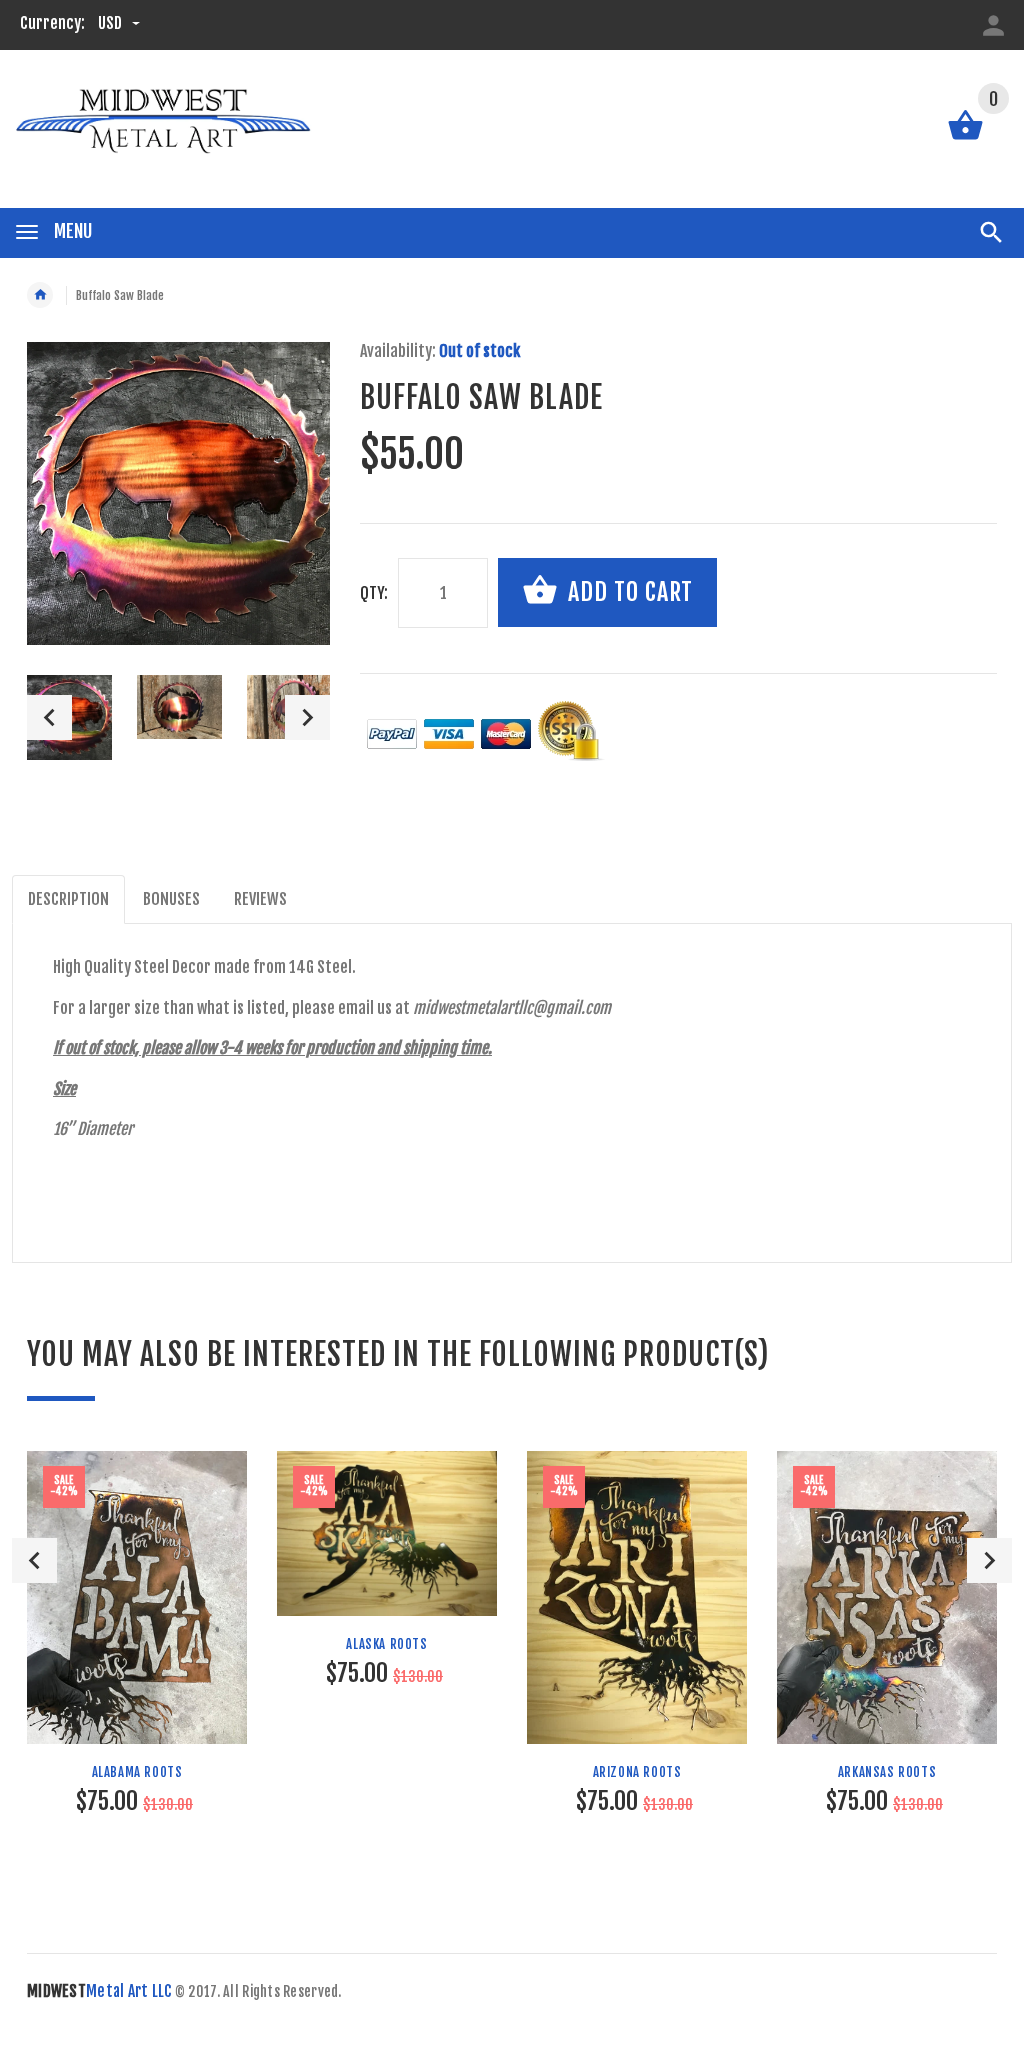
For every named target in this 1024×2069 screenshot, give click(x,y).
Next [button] (307, 717)
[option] (179, 707)
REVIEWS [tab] (260, 899)
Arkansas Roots (887, 1772)
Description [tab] (68, 899)
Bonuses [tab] (171, 899)
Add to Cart (627, 592)
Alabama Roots (137, 1772)
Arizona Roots (637, 1772)
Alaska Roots (386, 1644)
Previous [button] (49, 717)
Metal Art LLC (99, 1991)
